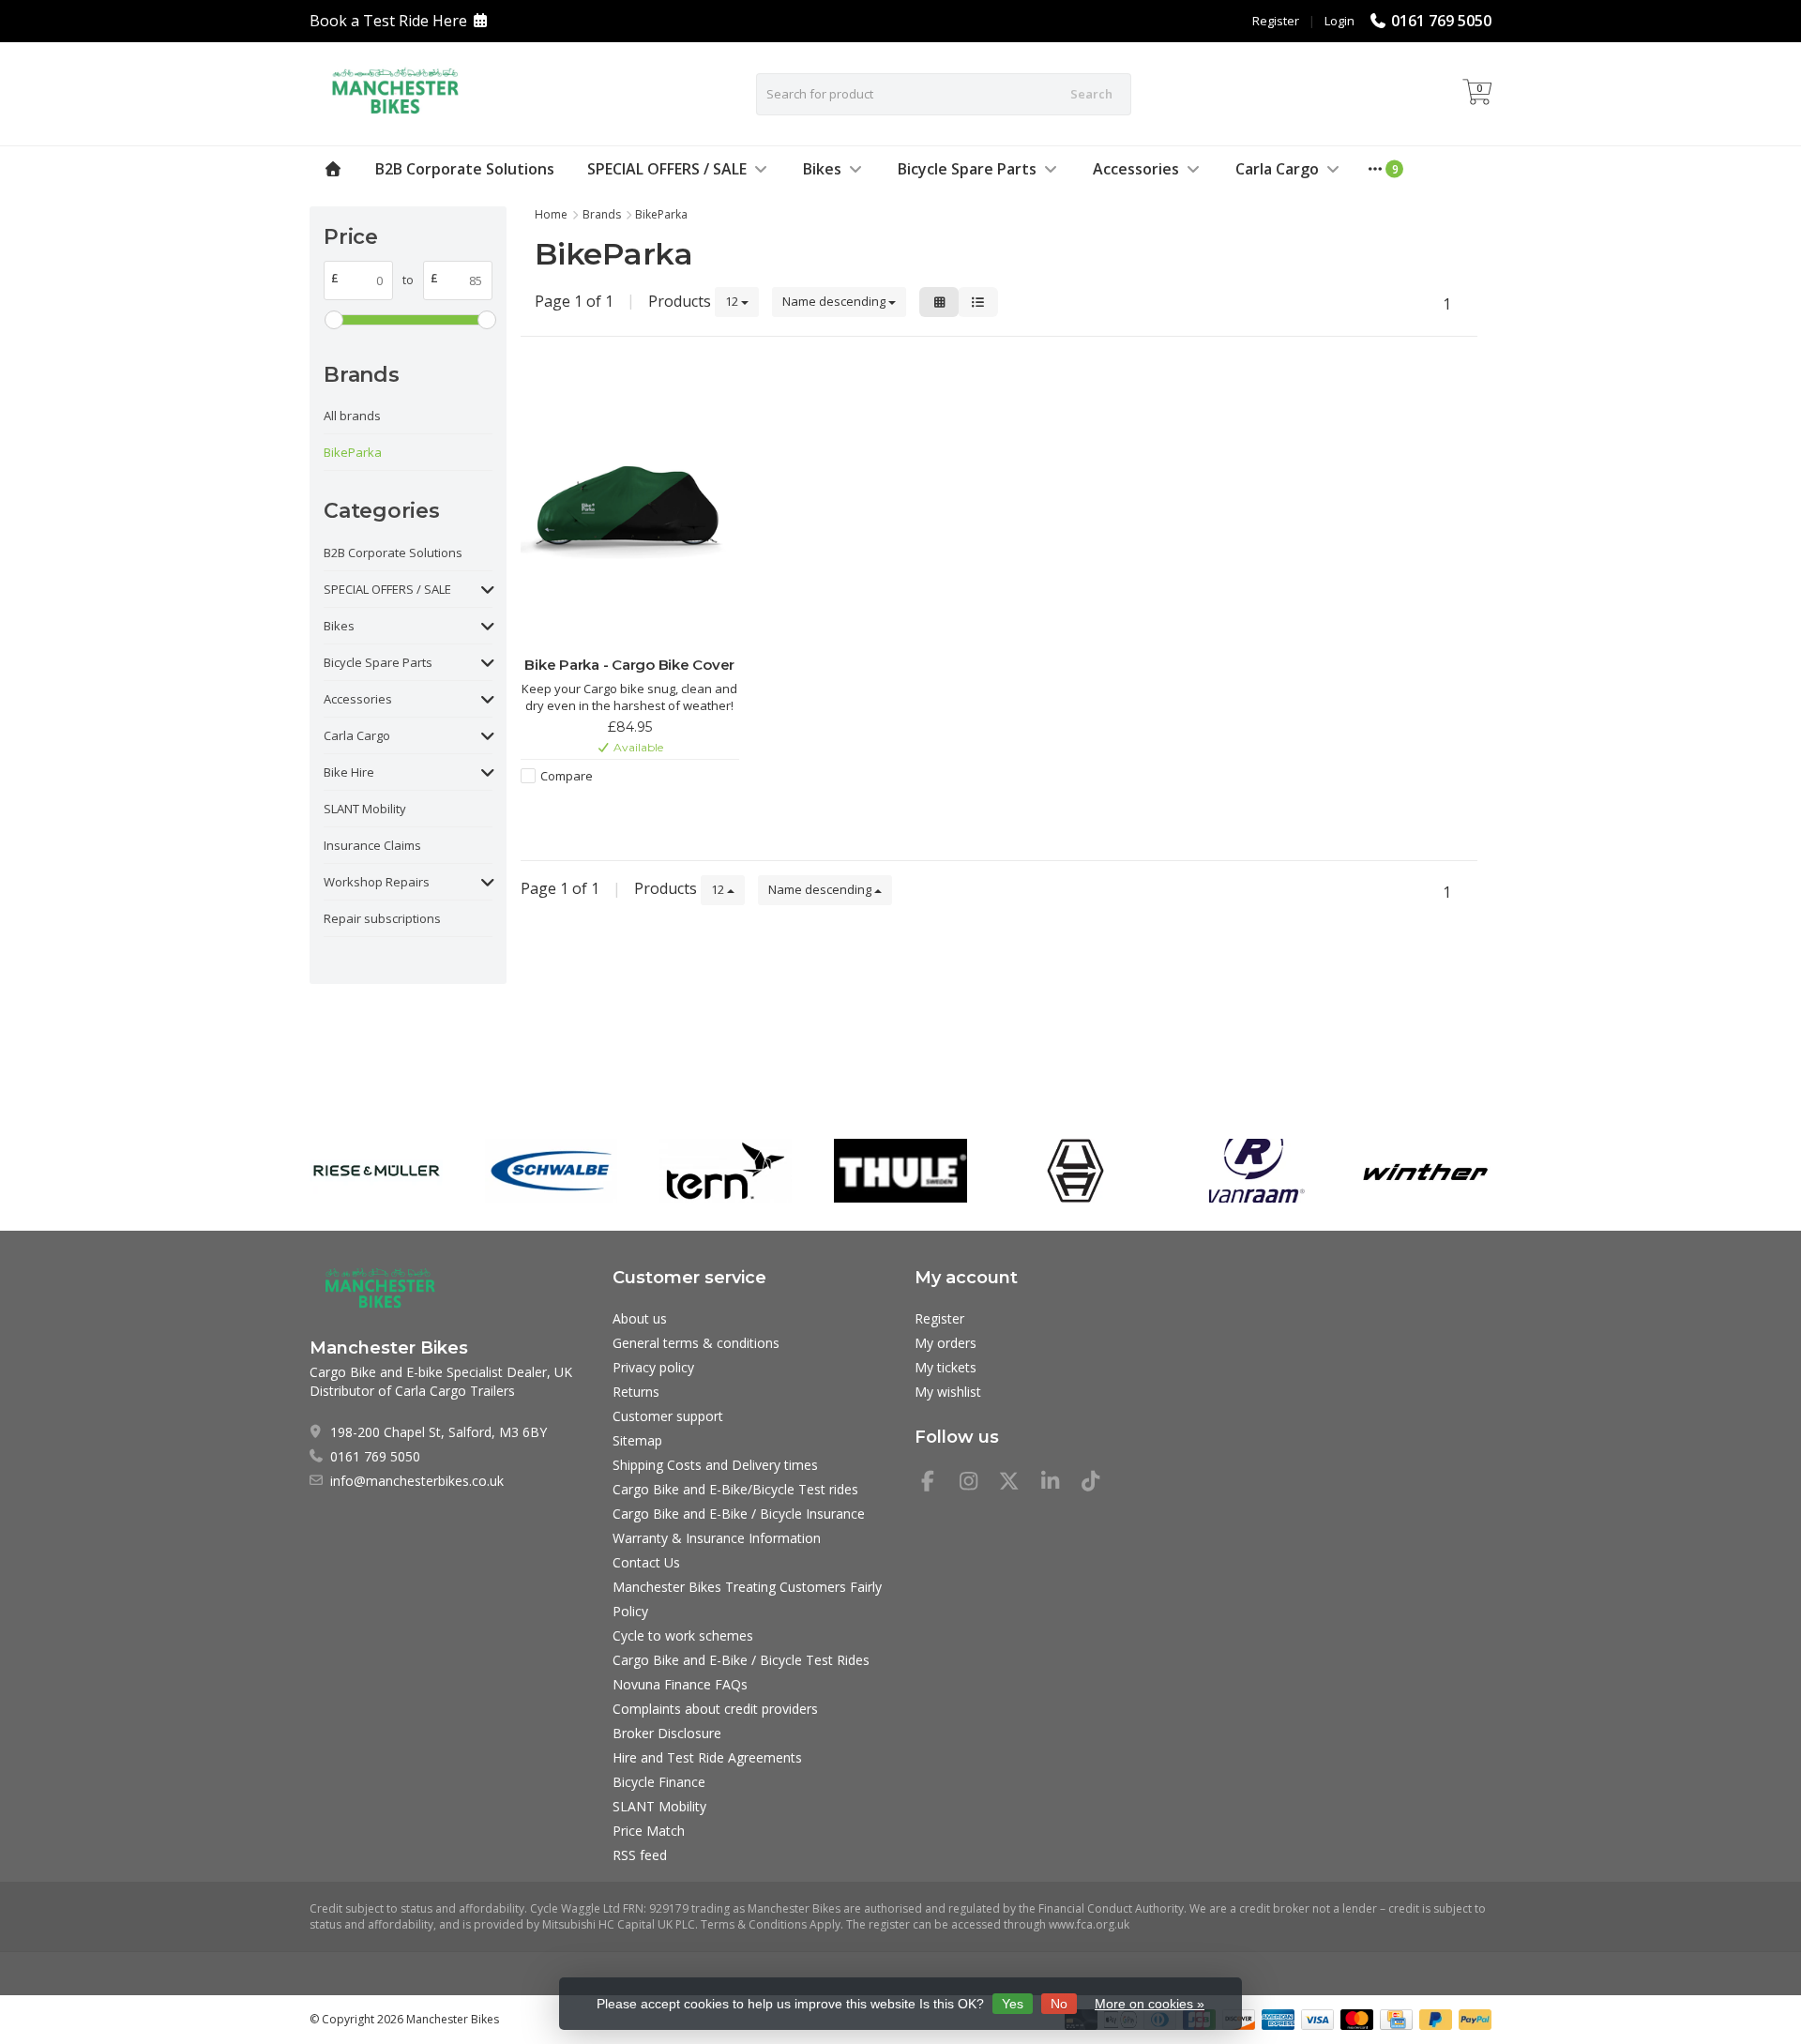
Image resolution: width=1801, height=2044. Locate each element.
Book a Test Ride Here (388, 21)
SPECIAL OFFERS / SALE (667, 169)
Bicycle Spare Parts (967, 169)
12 (733, 301)
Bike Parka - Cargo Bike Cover (629, 665)
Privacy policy (653, 1367)
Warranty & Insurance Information (717, 1538)
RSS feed (640, 1855)
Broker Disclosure (667, 1733)
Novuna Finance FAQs (680, 1684)
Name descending (835, 301)
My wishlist (948, 1392)
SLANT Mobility (365, 809)
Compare (567, 776)
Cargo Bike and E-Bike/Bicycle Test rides (735, 1489)
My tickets (946, 1367)
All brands (352, 416)
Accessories (1136, 169)
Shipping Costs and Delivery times (715, 1465)
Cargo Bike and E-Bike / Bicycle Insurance (739, 1514)
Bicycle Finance (659, 1782)
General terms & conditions (696, 1343)
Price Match (649, 1831)
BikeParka (353, 452)
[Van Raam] (1250, 1171)
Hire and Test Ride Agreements (707, 1757)
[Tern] (726, 1171)
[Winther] (1425, 1171)
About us (640, 1318)
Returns (636, 1392)
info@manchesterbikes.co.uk (417, 1481)
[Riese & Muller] (376, 1171)
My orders (946, 1343)
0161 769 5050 (1441, 21)
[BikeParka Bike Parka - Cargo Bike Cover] (630, 508)
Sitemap (637, 1440)
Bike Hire (349, 772)
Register (1276, 21)
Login (1339, 21)
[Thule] (900, 1171)
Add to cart (620, 810)
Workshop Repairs (377, 882)
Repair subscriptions (382, 918)
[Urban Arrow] (1075, 1171)
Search (1091, 94)
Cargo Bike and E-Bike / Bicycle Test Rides (741, 1660)
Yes (1013, 2004)
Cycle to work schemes (683, 1635)
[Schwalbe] (551, 1171)
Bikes (822, 169)
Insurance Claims (372, 845)
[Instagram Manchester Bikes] (976, 1484)
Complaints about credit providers (715, 1709)
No (1059, 2004)
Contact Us (646, 1562)
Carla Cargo (1277, 169)
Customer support (668, 1416)
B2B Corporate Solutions (465, 169)
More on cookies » (1150, 2004)
